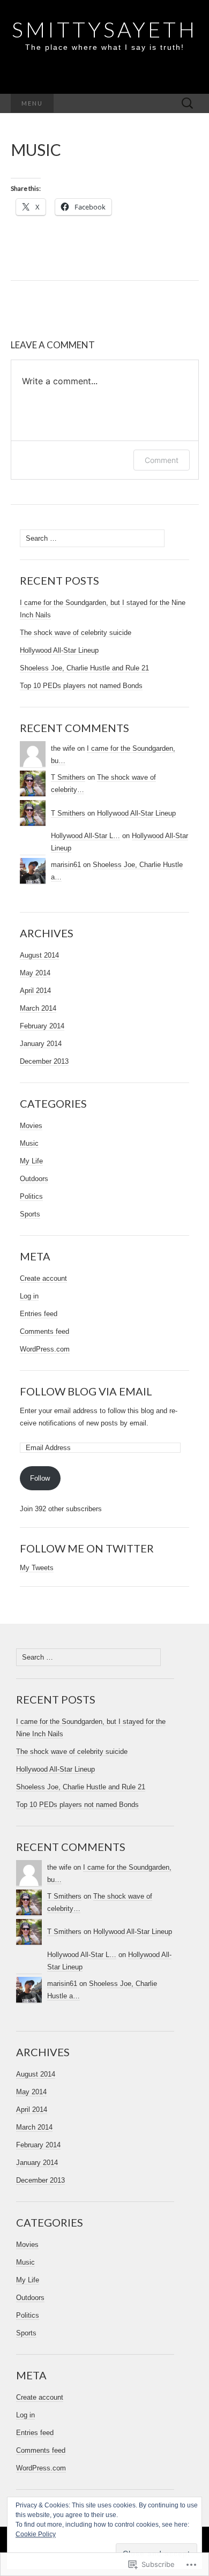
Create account (43, 1278)
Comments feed (44, 1331)
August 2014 (39, 955)
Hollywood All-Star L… (85, 836)
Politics (31, 1196)
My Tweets (37, 1568)
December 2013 (44, 1061)
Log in (29, 1296)
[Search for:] (188, 104)
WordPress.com (45, 1349)
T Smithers (68, 777)
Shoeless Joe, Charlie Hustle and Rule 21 (84, 668)
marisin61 (66, 865)
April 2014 (35, 991)
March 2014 (38, 1008)
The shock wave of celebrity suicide (76, 633)
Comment (162, 460)
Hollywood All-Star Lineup (59, 650)
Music (29, 1143)
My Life (31, 1161)
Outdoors (34, 1179)
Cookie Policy (36, 2534)
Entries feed (39, 1314)
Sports (30, 1214)
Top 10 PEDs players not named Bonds (81, 686)
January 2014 (41, 1044)
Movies (31, 1126)
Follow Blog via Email (86, 1391)
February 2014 (42, 1026)
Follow (40, 1478)
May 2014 (35, 973)
